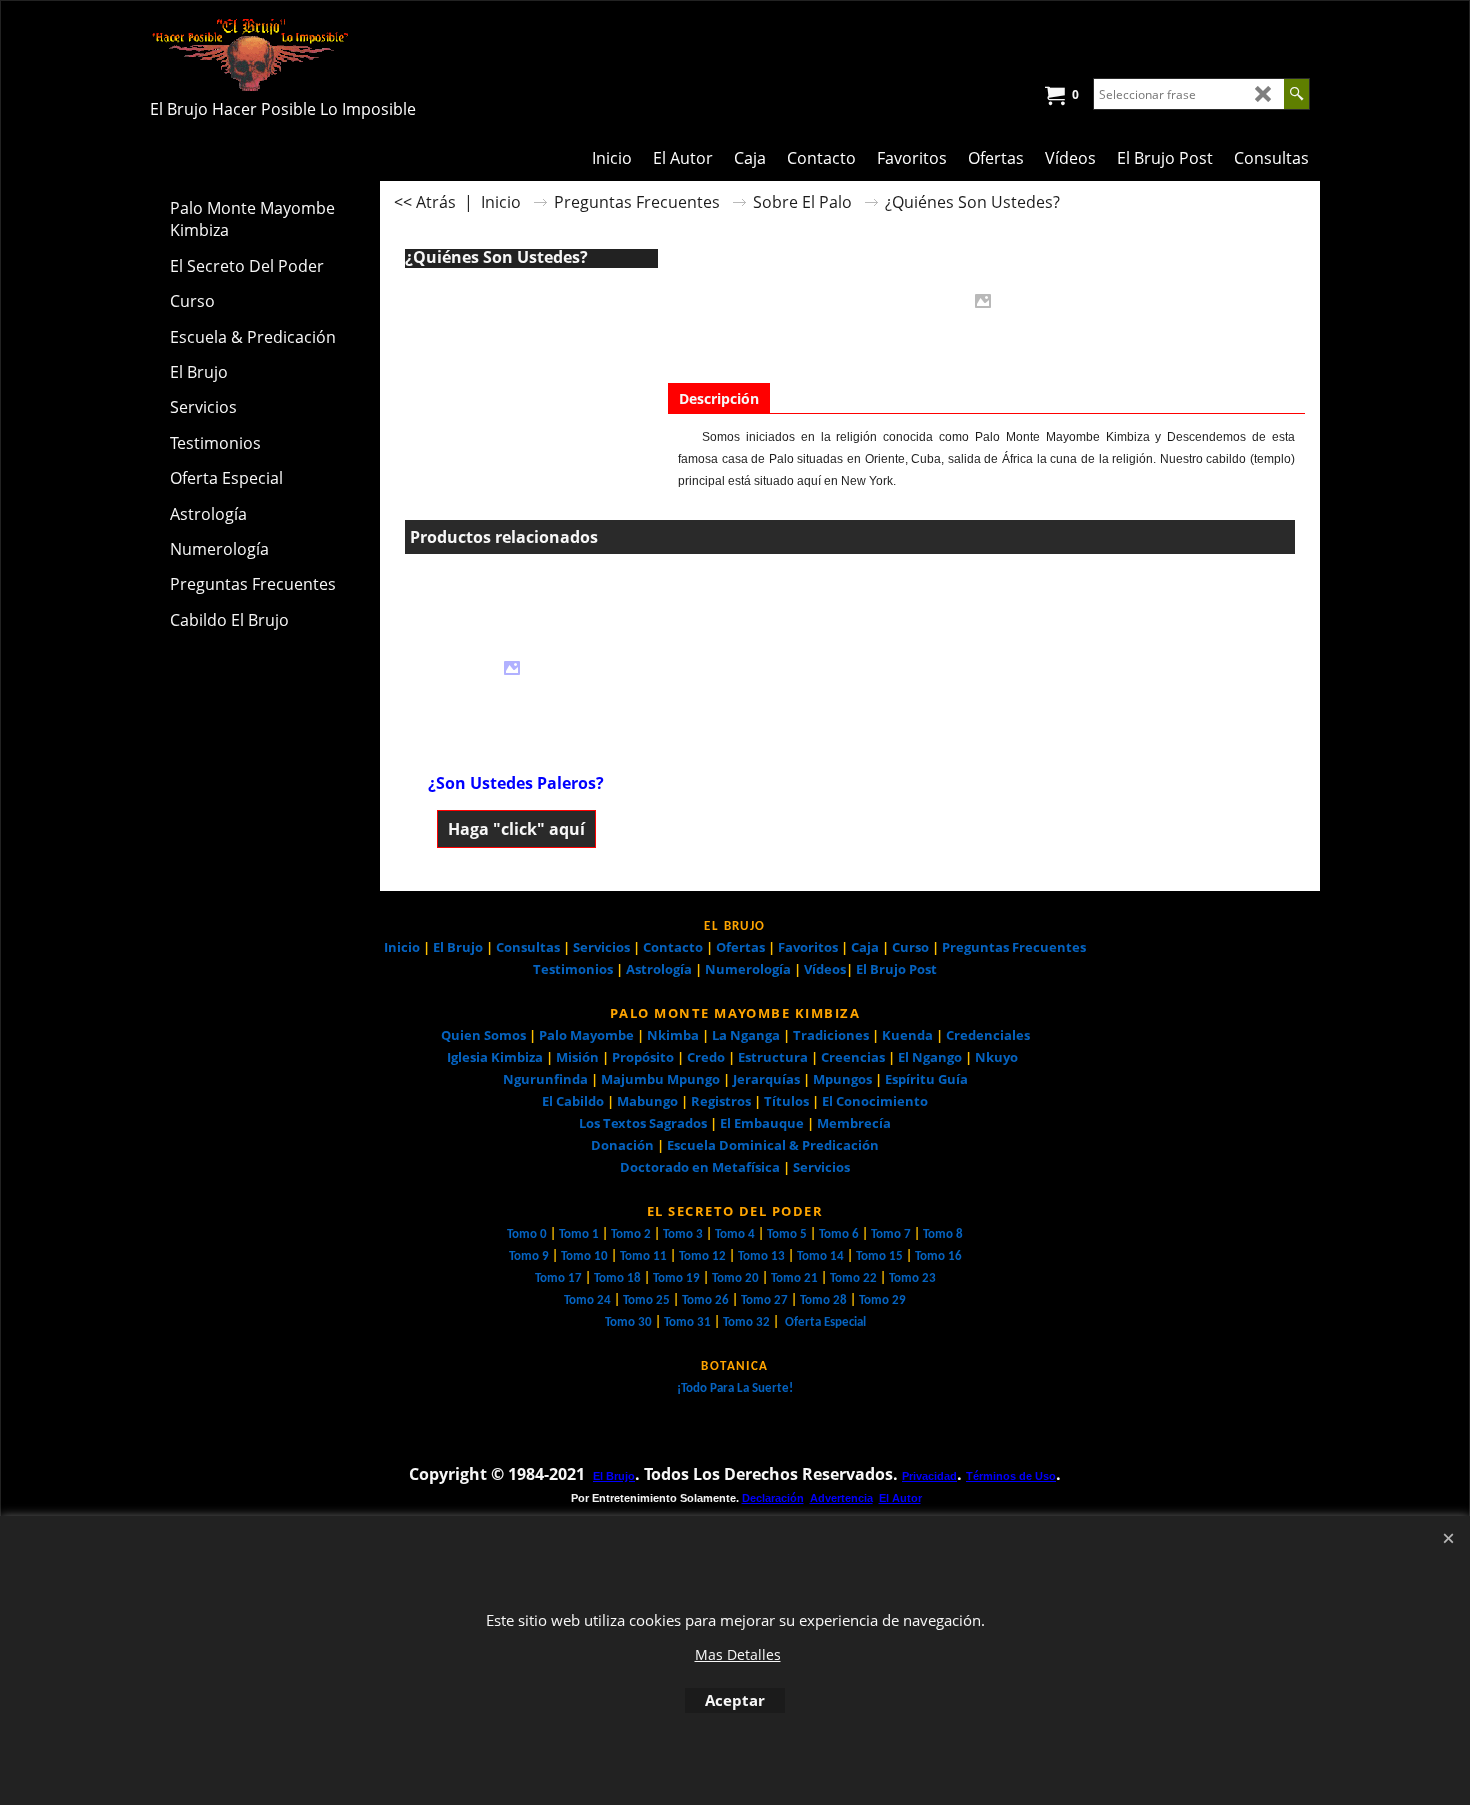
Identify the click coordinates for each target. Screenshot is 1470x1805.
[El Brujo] (325, 54)
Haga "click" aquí (516, 829)
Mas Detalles (738, 1654)
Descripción (719, 398)
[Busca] (1296, 94)
